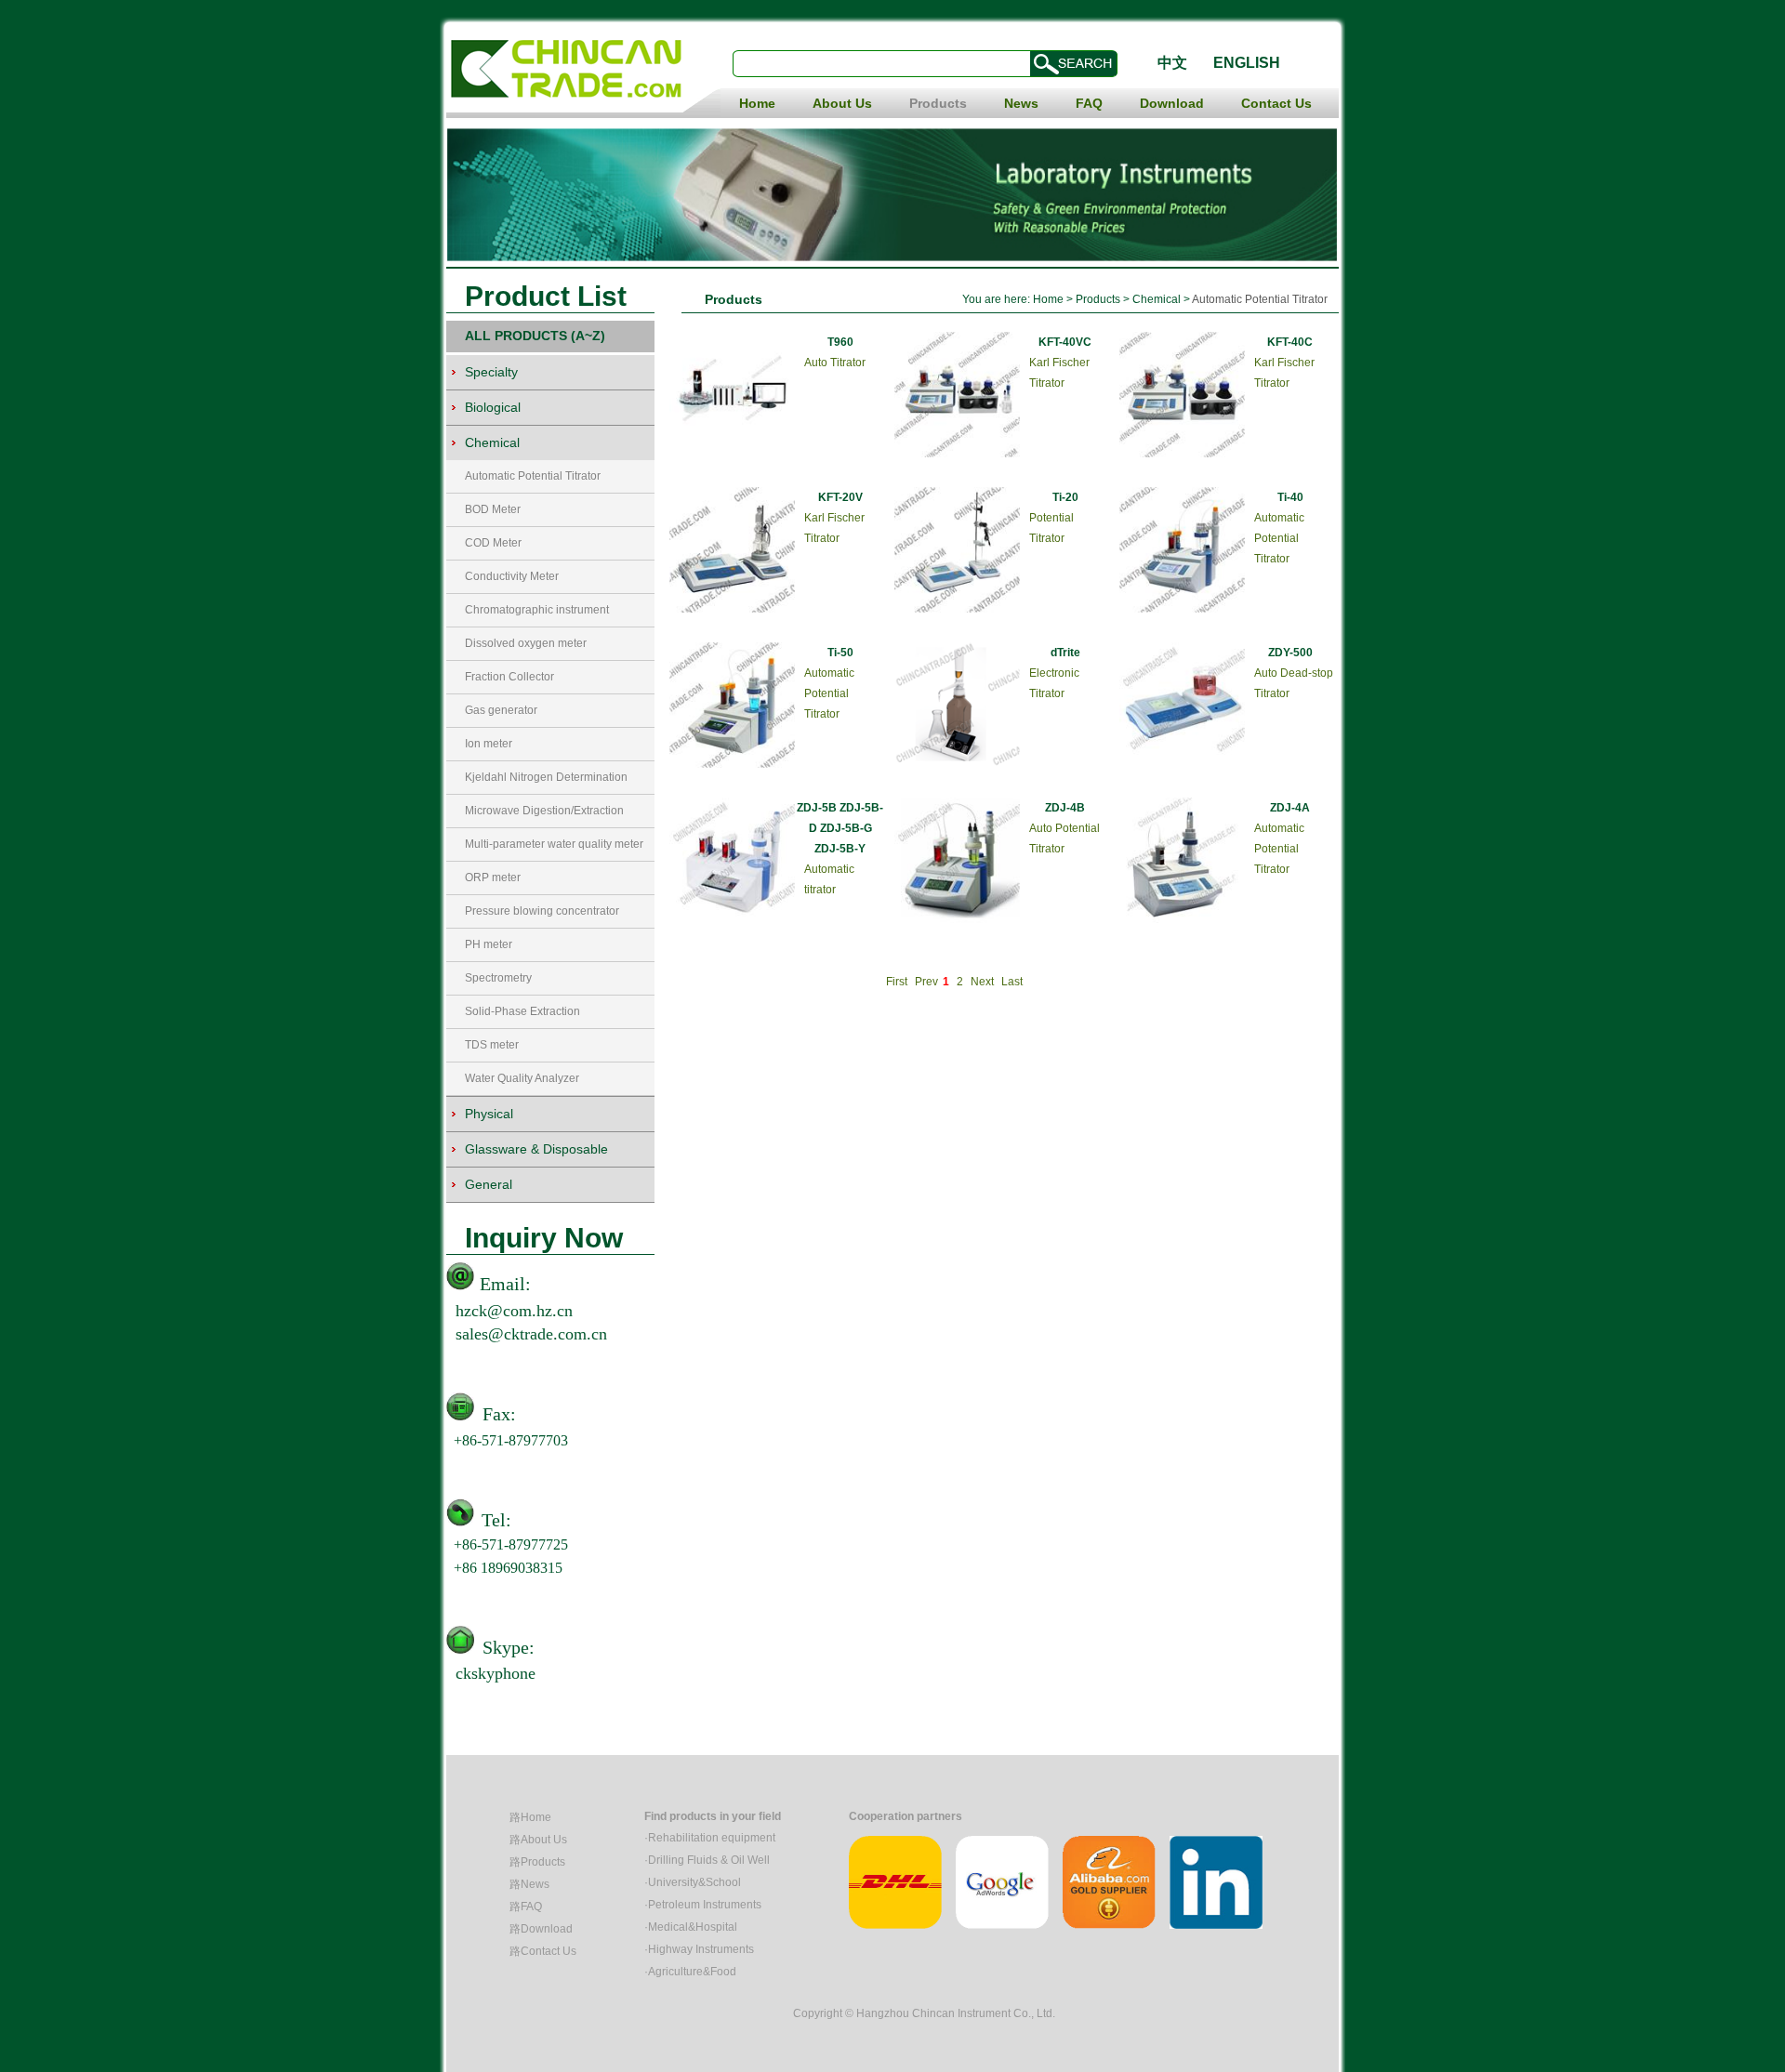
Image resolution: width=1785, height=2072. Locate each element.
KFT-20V (840, 497)
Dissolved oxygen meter (526, 643)
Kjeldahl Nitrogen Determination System (546, 782)
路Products (537, 1862)
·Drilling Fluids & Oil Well (707, 1860)
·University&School (693, 1882)
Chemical (1158, 299)
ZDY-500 (1290, 653)
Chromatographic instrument (537, 610)
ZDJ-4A (1290, 808)
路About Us (538, 1840)
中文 (1172, 63)
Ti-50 (840, 653)
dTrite (1065, 653)
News (1021, 103)
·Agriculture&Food (690, 1972)
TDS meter (492, 1045)
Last (1012, 982)
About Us (842, 103)
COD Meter (493, 543)
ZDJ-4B (1065, 808)
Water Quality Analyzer (522, 1078)
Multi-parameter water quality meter (554, 844)
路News (529, 1884)
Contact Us (1276, 103)
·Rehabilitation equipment (710, 1838)
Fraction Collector (509, 677)
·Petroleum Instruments (703, 1905)
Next (982, 982)
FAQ (1089, 103)
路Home (530, 1817)
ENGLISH (1247, 63)
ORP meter (493, 878)
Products (938, 103)
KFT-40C (1290, 342)
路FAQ (526, 1907)
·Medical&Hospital (691, 1927)
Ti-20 (1065, 497)
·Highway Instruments (699, 1949)
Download (1172, 103)
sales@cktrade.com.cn (531, 1334)
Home (757, 103)
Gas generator (501, 710)
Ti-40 (1290, 497)
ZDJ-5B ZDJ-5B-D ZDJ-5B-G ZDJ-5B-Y (840, 828)
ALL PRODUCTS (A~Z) (535, 336)
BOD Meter (493, 509)
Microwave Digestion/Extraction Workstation (544, 816)
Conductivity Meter (512, 576)
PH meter (489, 944)
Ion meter (489, 744)
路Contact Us (543, 1951)
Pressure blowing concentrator (542, 911)
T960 (840, 342)
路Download (541, 1929)
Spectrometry (498, 978)
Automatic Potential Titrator (533, 476)
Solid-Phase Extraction (522, 1011)
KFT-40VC (1065, 342)
